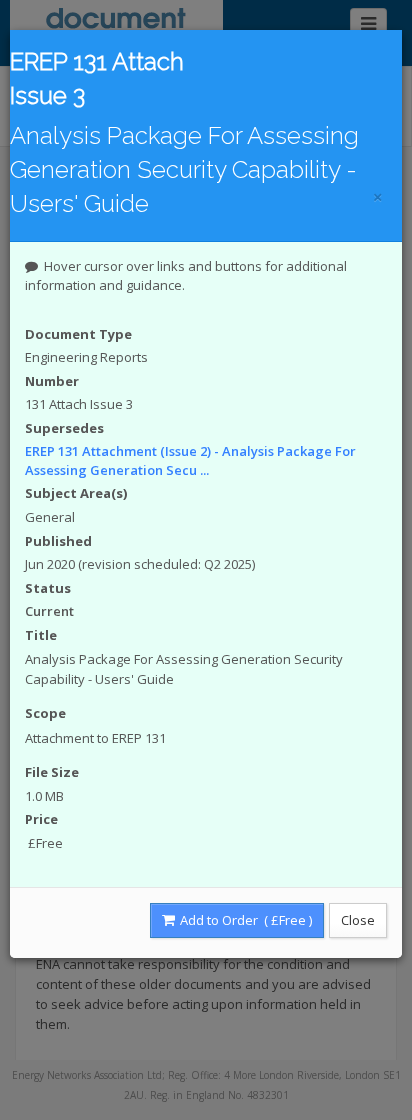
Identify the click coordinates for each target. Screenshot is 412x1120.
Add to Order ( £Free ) (244, 920)
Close (358, 920)
